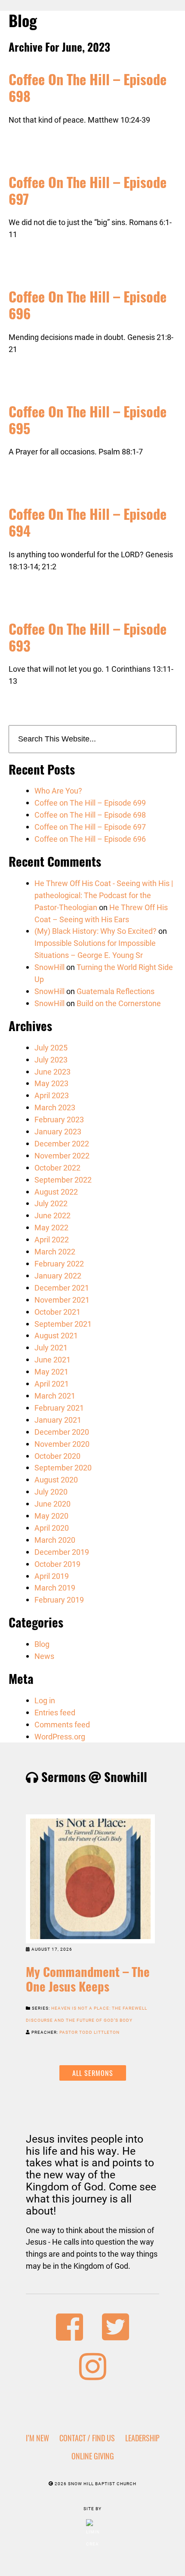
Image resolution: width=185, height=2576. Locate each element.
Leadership (142, 2438)
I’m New (37, 2438)
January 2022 (58, 1276)
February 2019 (59, 1600)
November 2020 (62, 1444)
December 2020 (62, 1432)
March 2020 (55, 1540)
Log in (45, 1700)
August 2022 (56, 1192)
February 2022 (59, 1263)
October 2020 (57, 1456)
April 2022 (52, 1239)
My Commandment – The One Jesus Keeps (88, 1979)
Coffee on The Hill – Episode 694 (88, 522)
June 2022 (52, 1215)
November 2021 (62, 1300)
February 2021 (59, 1408)
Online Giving (93, 2456)
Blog (42, 1644)
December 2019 (62, 1552)
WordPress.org (60, 1736)
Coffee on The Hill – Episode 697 (88, 190)
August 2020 (56, 1480)
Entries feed (55, 1712)
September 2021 (63, 1324)
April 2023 (52, 1095)
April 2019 (52, 1576)
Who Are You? (58, 791)
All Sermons (93, 2073)
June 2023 (52, 1072)
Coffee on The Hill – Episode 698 (88, 87)
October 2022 (57, 1168)
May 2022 (51, 1227)
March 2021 (55, 1396)
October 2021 (57, 1312)
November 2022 (62, 1155)
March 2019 (55, 1588)
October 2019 (57, 1564)
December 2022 (62, 1143)
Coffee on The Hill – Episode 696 (88, 304)
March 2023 (55, 1107)
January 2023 (58, 1131)
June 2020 (52, 1504)
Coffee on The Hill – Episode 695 (88, 419)
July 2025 (51, 1047)
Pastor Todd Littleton (89, 2032)
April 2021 (52, 1384)
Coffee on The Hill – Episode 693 (88, 637)
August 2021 (56, 1335)
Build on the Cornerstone (119, 1003)
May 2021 (51, 1371)
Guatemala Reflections (116, 991)
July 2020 (51, 1492)
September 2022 (63, 1180)
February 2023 (59, 1119)
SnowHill (49, 967)
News (44, 1656)
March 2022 (55, 1251)
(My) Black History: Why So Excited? (96, 931)
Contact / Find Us (87, 2438)
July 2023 (51, 1059)
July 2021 (51, 1347)
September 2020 (63, 1467)
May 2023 (51, 1083)
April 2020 (52, 1528)
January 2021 (58, 1420)
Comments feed (62, 1724)
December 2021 (62, 1288)
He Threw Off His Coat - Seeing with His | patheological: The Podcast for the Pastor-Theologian (104, 895)
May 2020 (51, 1516)
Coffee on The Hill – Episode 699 (90, 803)
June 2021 (52, 1359)
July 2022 (51, 1203)
